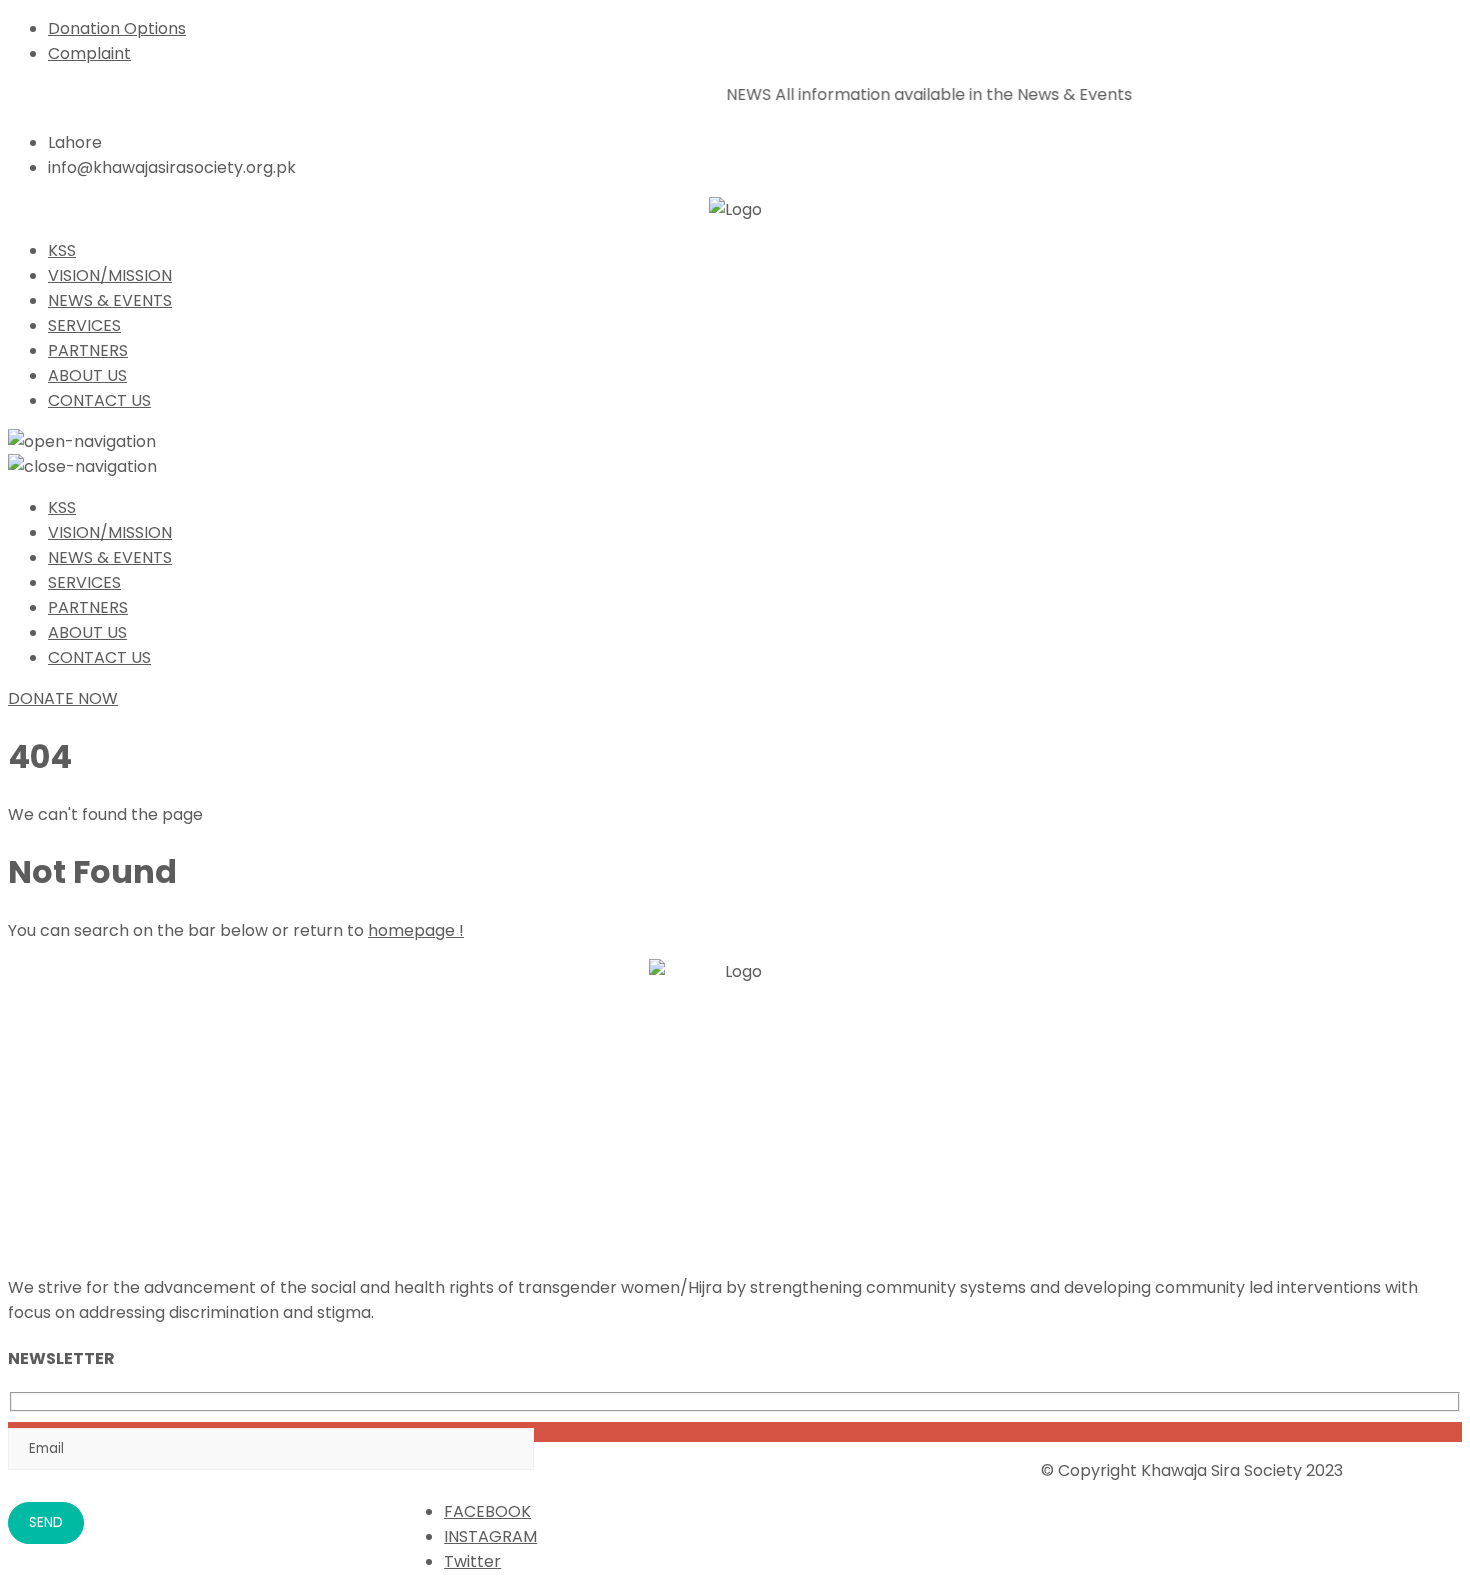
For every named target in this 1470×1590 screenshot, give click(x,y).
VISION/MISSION (110, 275)
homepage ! (416, 930)
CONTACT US (99, 400)
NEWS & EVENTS (110, 300)
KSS (62, 250)
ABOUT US (87, 375)
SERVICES (84, 325)
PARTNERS (88, 350)
